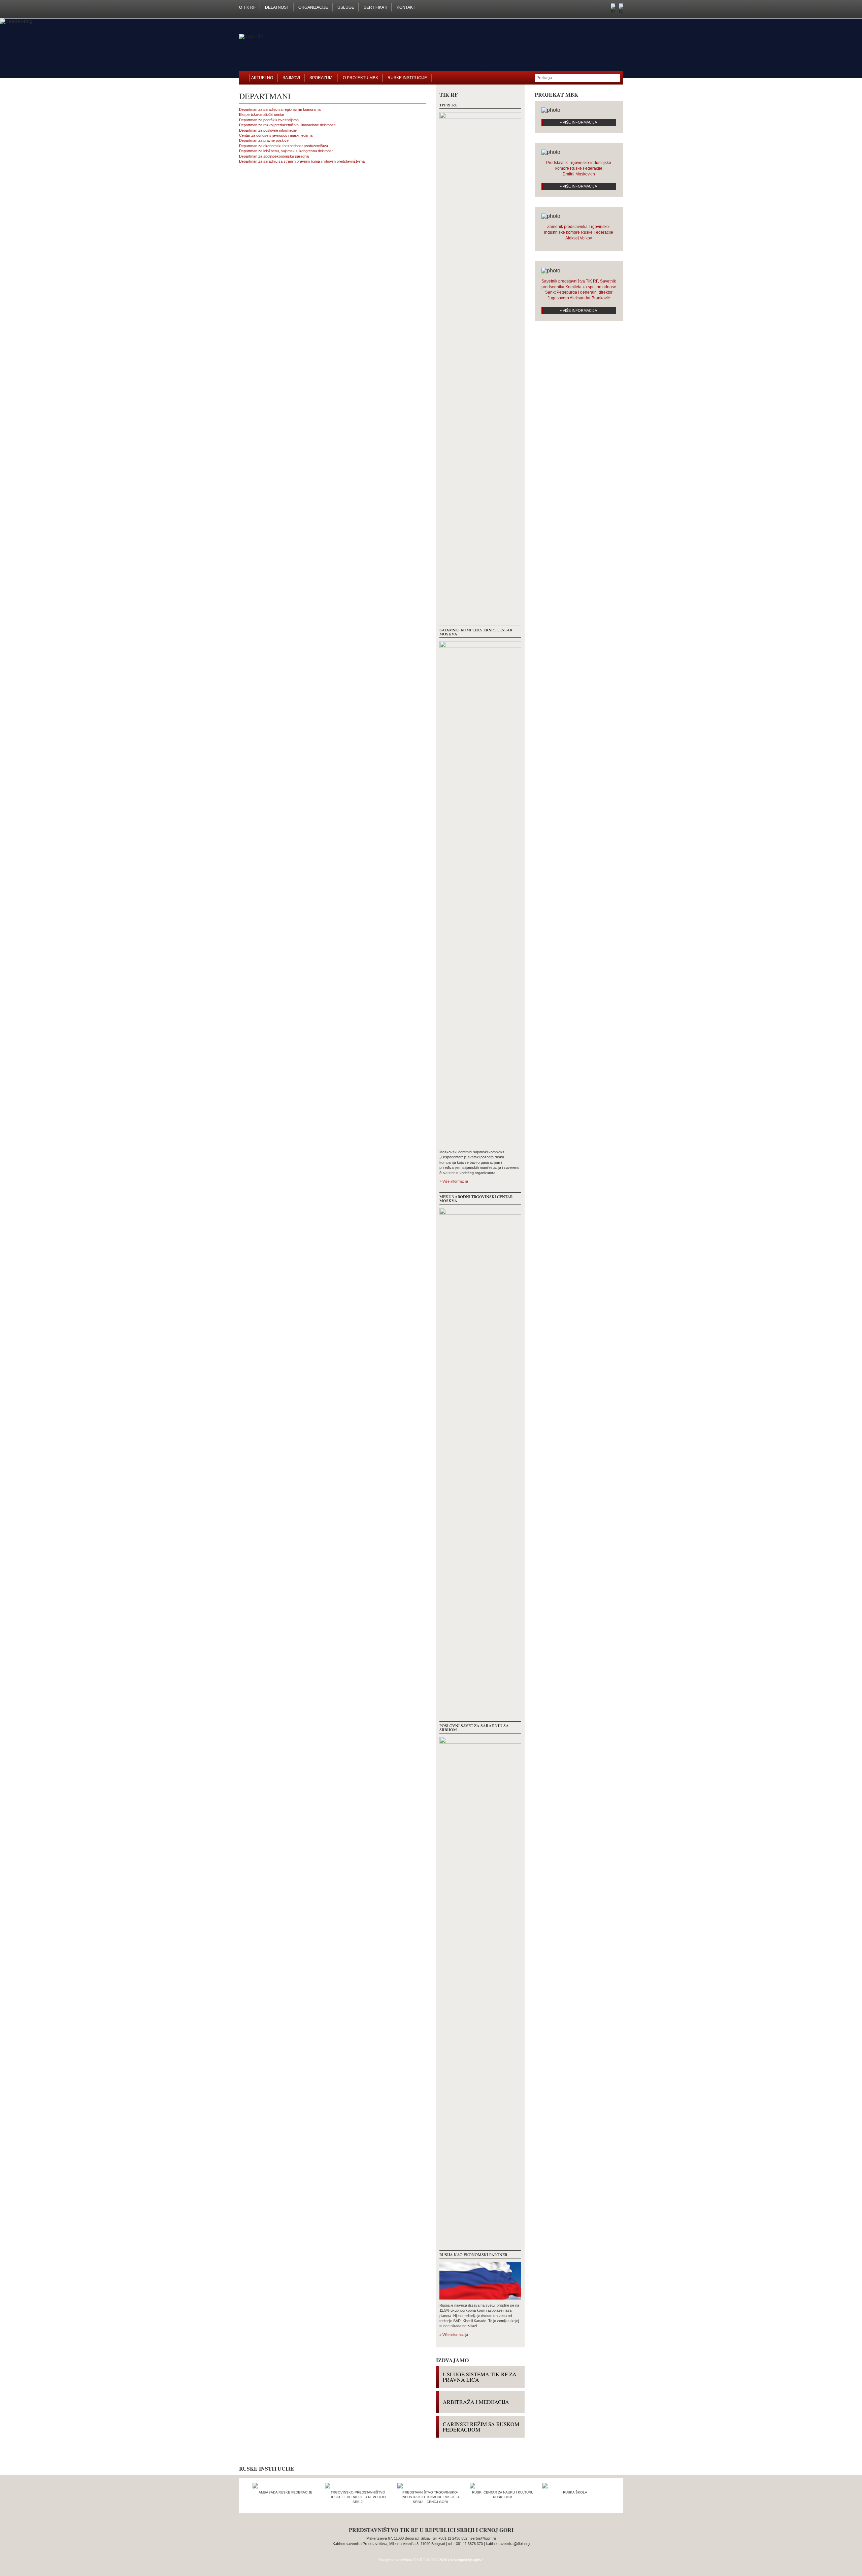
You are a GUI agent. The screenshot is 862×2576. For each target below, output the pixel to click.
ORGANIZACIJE (313, 7)
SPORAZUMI (321, 78)
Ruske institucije (407, 78)
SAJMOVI (291, 78)
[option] (285, 2491)
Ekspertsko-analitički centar (262, 114)
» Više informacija (454, 1181)
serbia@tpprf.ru (483, 2538)
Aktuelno (262, 78)
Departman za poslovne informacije (268, 130)
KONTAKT (406, 7)
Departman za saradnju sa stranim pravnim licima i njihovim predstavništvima (302, 161)
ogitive (478, 2560)
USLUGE (346, 7)
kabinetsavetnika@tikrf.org (508, 2544)
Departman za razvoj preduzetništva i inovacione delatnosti (287, 125)
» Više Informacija (578, 122)
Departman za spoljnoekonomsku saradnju (274, 156)
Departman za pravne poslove (264, 140)
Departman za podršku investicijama (269, 120)
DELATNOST (277, 7)
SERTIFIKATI (375, 7)
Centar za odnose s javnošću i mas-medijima (276, 135)
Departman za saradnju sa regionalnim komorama (280, 109)
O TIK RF (247, 7)
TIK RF (419, 2560)
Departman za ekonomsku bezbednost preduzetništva (284, 146)
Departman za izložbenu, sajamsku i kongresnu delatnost (286, 151)
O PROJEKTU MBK (360, 78)
